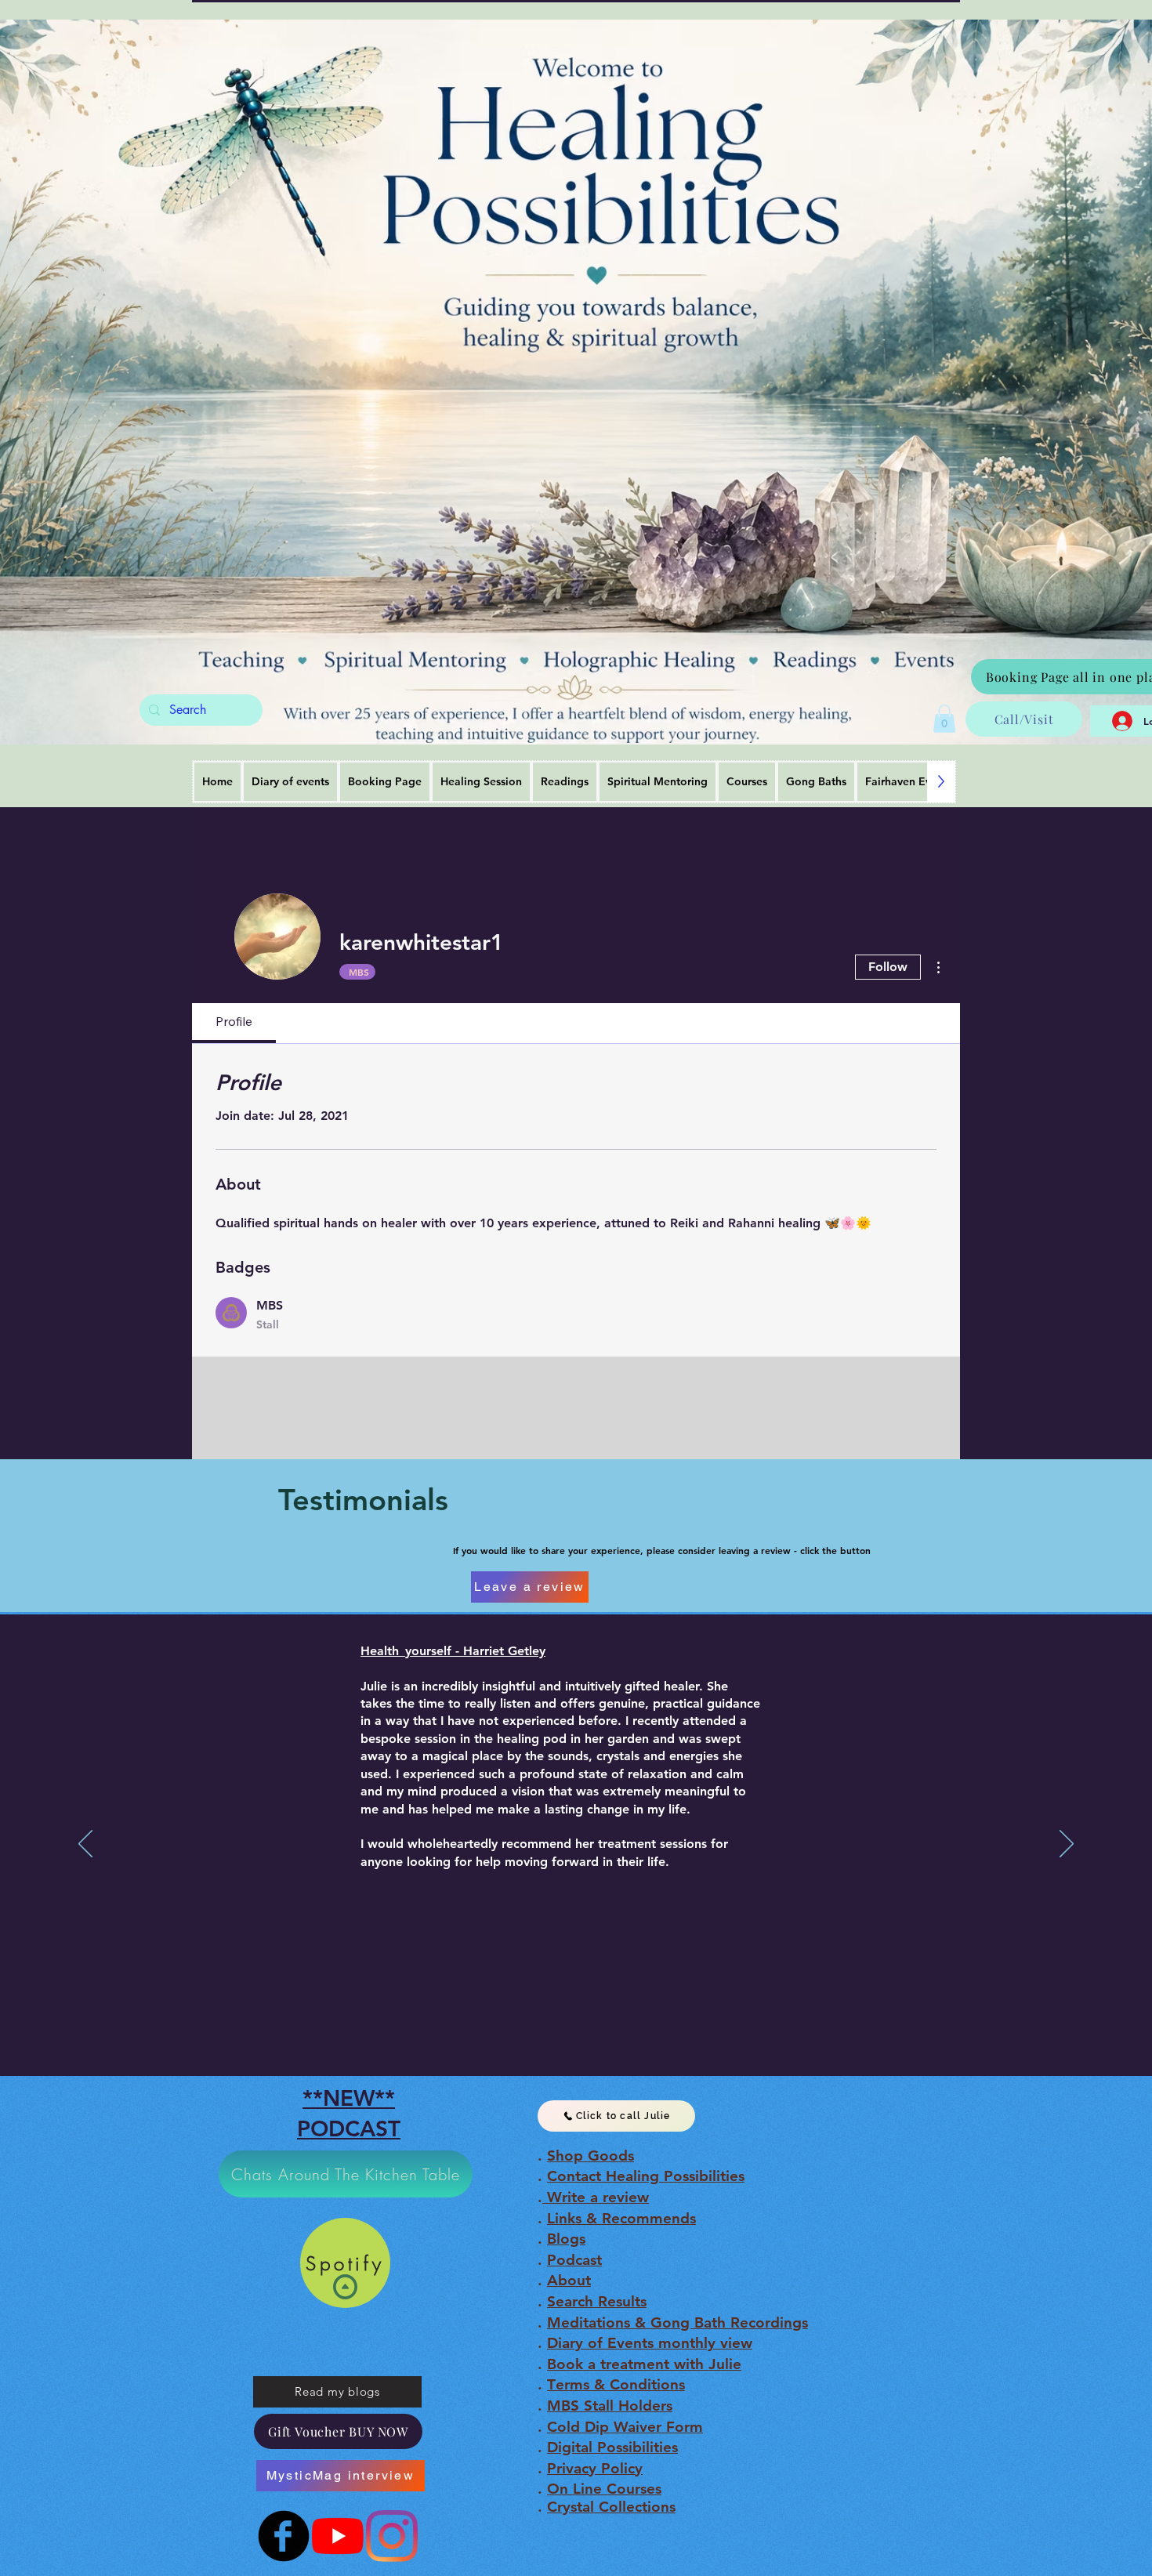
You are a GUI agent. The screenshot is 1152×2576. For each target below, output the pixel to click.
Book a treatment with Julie (644, 2364)
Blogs (566, 2239)
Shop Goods (590, 2156)
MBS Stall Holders (610, 2406)
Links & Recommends (621, 2218)
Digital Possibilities (612, 2447)
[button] (944, 719)
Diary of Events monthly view (650, 2343)
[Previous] (85, 1845)
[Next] (1067, 1845)
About (569, 2280)
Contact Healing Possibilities (646, 2176)
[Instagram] (392, 2536)
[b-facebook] (284, 2536)
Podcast (574, 2260)
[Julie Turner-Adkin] (338, 2536)
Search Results (597, 2301)
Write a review (596, 2197)
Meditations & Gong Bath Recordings (677, 2322)
